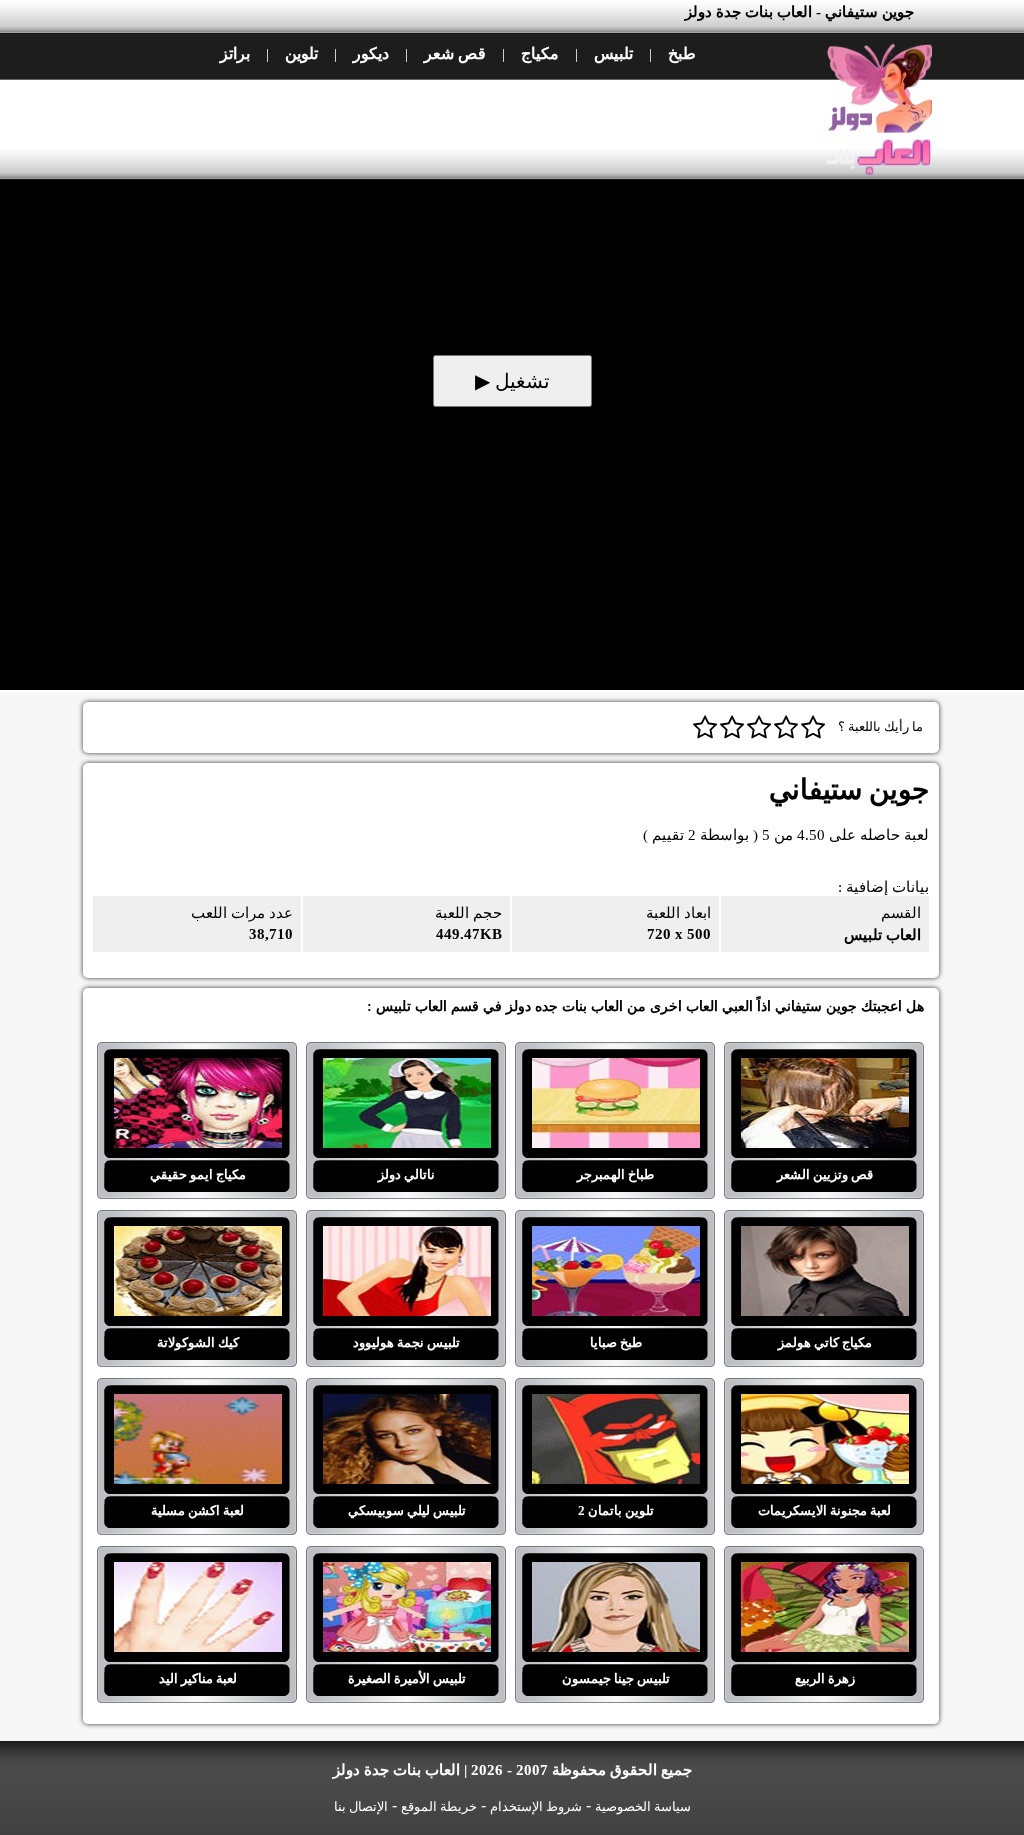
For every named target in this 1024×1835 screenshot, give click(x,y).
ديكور (371, 53)
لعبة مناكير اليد (197, 1574)
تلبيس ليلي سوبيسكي (406, 1406)
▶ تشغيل (512, 381)
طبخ (682, 53)
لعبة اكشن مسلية (197, 1406)
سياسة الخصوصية (643, 1806)
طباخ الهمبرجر (615, 1070)
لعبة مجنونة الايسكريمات (824, 1406)
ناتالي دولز (406, 1070)
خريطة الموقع (439, 1806)
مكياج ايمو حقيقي (197, 1070)
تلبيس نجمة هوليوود (406, 1238)
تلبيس (613, 53)
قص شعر (455, 53)
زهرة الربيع (824, 1574)
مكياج (540, 53)
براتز (235, 53)
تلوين (301, 53)
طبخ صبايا (615, 1238)
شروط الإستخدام (536, 1806)
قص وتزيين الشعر (824, 1070)
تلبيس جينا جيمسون (615, 1574)
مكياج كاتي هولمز (824, 1238)
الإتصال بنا (361, 1806)
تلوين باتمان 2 (615, 1406)
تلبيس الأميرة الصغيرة (406, 1574)
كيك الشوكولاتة (197, 1238)
